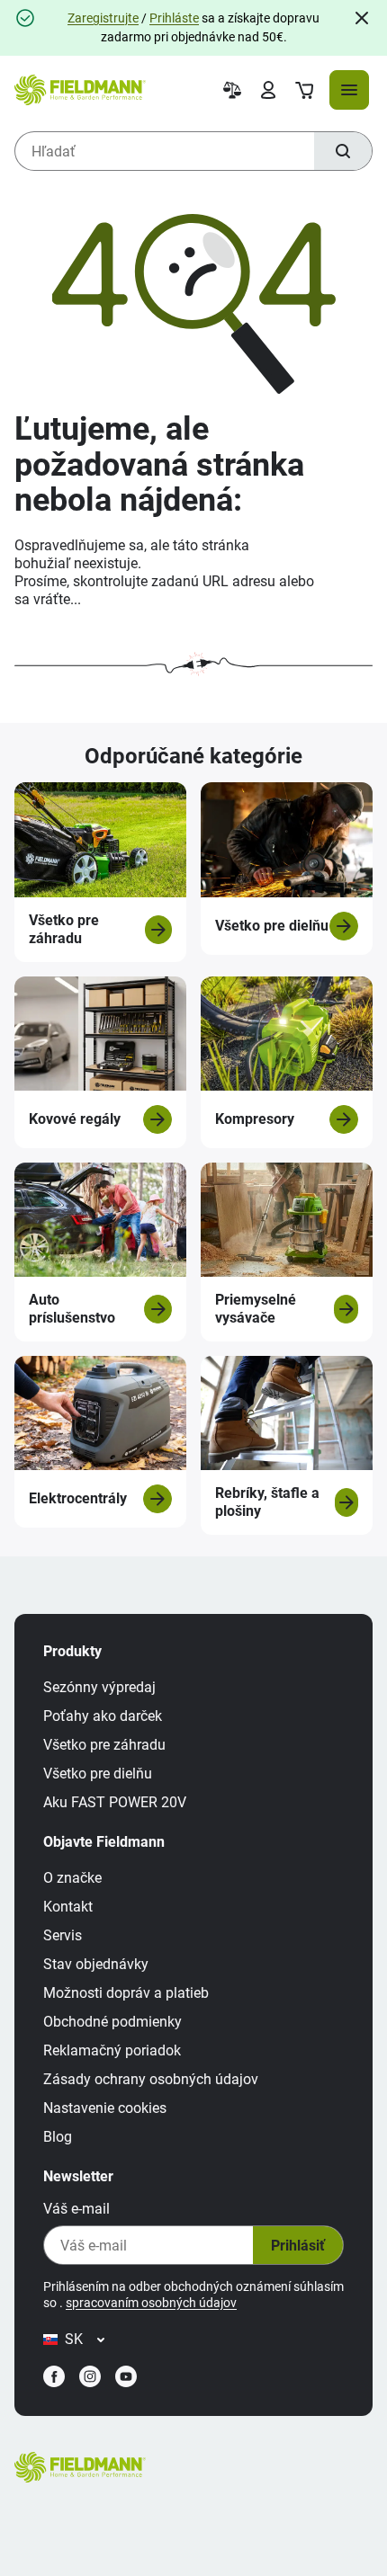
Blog (58, 2137)
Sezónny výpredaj (99, 1687)
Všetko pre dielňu (98, 1774)
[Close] (362, 18)
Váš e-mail (76, 2209)
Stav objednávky (96, 1964)
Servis (63, 1935)
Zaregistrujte (103, 18)
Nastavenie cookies (105, 2108)
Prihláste (174, 18)
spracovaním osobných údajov (151, 2303)
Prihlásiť (298, 2246)
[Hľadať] (343, 151)
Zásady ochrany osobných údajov (151, 2079)
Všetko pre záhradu (104, 1745)
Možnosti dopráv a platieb (126, 1993)
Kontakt (68, 1907)
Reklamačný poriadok (112, 2050)
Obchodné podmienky (112, 2022)
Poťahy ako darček (103, 1716)
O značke (72, 1878)
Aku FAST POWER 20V (115, 1802)
